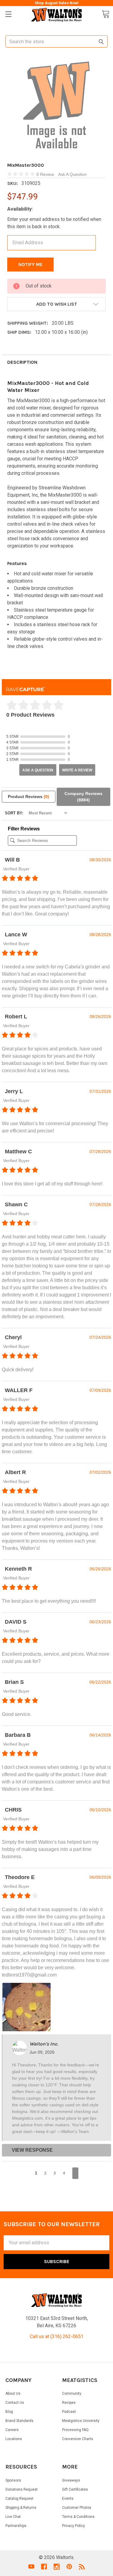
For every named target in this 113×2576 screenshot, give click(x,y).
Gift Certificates (75, 2489)
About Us (13, 2394)
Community (72, 2394)
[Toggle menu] (8, 14)
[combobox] (56, 41)
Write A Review (77, 770)
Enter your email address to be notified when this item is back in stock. (54, 223)
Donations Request (22, 2489)
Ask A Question (72, 174)
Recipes (69, 2403)
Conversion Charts (78, 2439)
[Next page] (75, 2173)
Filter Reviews (24, 829)
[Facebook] (44, 2567)
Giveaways (71, 2480)
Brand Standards (19, 2421)
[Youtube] (31, 2567)
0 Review (46, 174)
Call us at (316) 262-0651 (57, 2336)
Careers (12, 2430)
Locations (14, 2439)
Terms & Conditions (78, 2517)
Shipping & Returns (21, 2508)
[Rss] (82, 2567)
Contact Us (15, 2403)
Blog (9, 2412)
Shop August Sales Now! (57, 3)
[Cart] (105, 14)
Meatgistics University (81, 2421)
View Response (32, 2150)
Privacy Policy (74, 2526)
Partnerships (16, 2526)
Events (68, 2499)
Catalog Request (19, 2499)
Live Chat (13, 2517)
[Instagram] (57, 2567)
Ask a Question (38, 770)
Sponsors (13, 2480)
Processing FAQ (75, 2430)
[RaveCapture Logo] (26, 687)
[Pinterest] (69, 2567)
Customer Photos (77, 2508)
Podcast (69, 2412)
